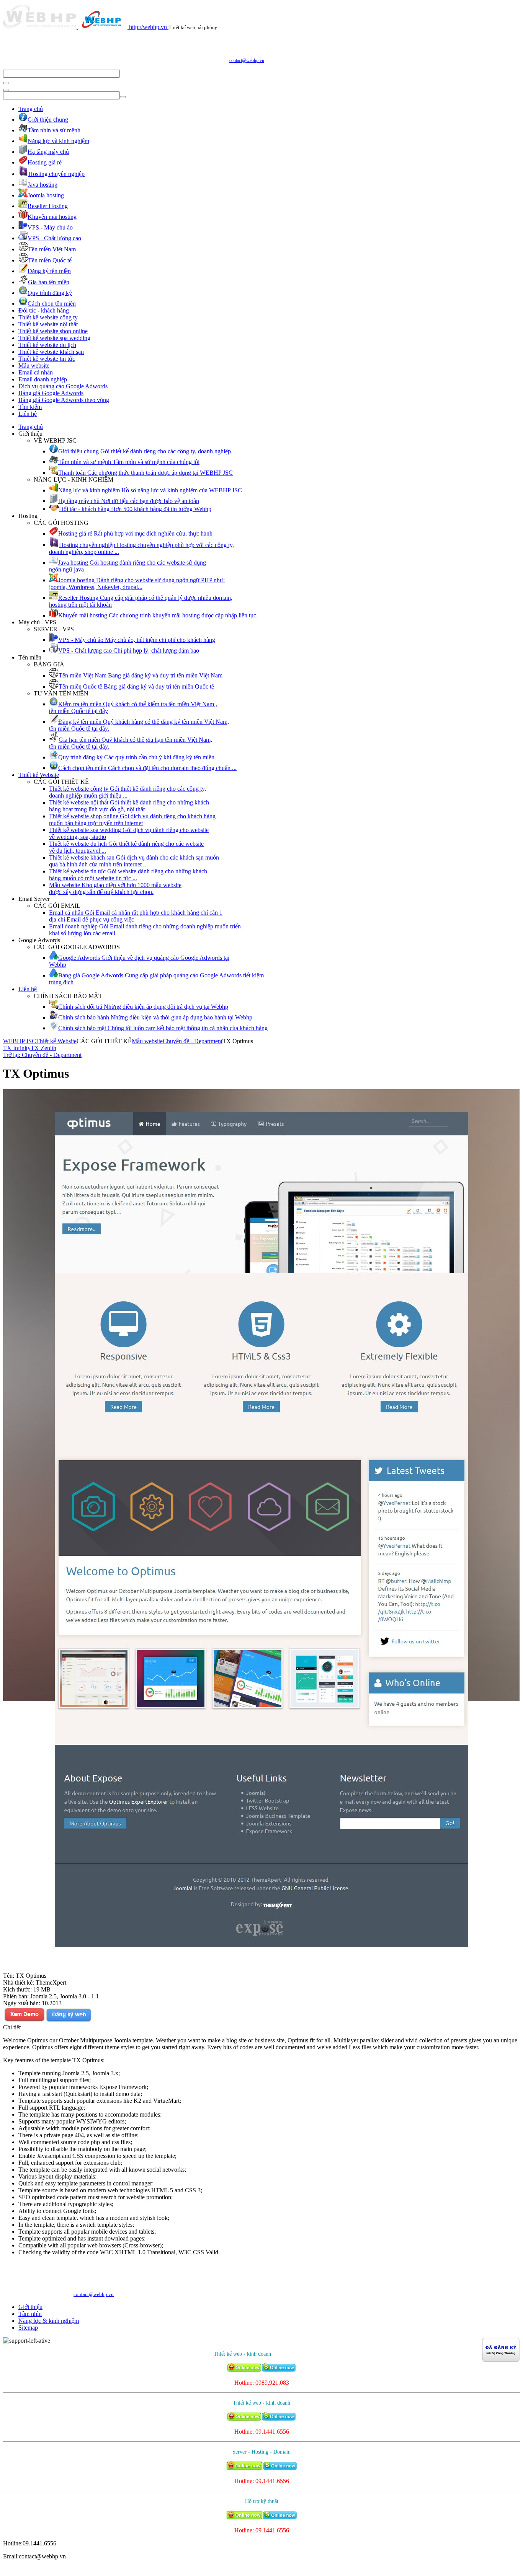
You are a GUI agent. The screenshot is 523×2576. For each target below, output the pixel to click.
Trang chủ (31, 109)
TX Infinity (17, 1048)
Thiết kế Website (39, 775)
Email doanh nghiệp (43, 379)
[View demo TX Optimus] (24, 2020)
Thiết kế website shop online (53, 331)
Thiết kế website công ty (48, 317)
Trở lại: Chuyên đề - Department (42, 1055)
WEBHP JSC (20, 1041)
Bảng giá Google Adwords (51, 393)
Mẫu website (34, 366)
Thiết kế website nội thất (48, 324)
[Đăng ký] (69, 2020)
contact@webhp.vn (247, 60)
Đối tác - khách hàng (44, 310)
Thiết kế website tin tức (47, 359)
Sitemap (28, 2328)
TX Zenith (43, 1048)
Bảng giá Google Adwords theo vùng (64, 400)
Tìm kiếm (30, 407)
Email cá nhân (36, 372)
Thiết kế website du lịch (47, 345)
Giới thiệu (30, 2307)
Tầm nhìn (30, 2314)
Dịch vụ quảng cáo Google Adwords (63, 386)
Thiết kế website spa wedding (54, 338)
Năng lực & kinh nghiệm (49, 2321)
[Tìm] (6, 83)
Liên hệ (28, 414)
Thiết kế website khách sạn (51, 352)
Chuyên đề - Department (193, 1041)
